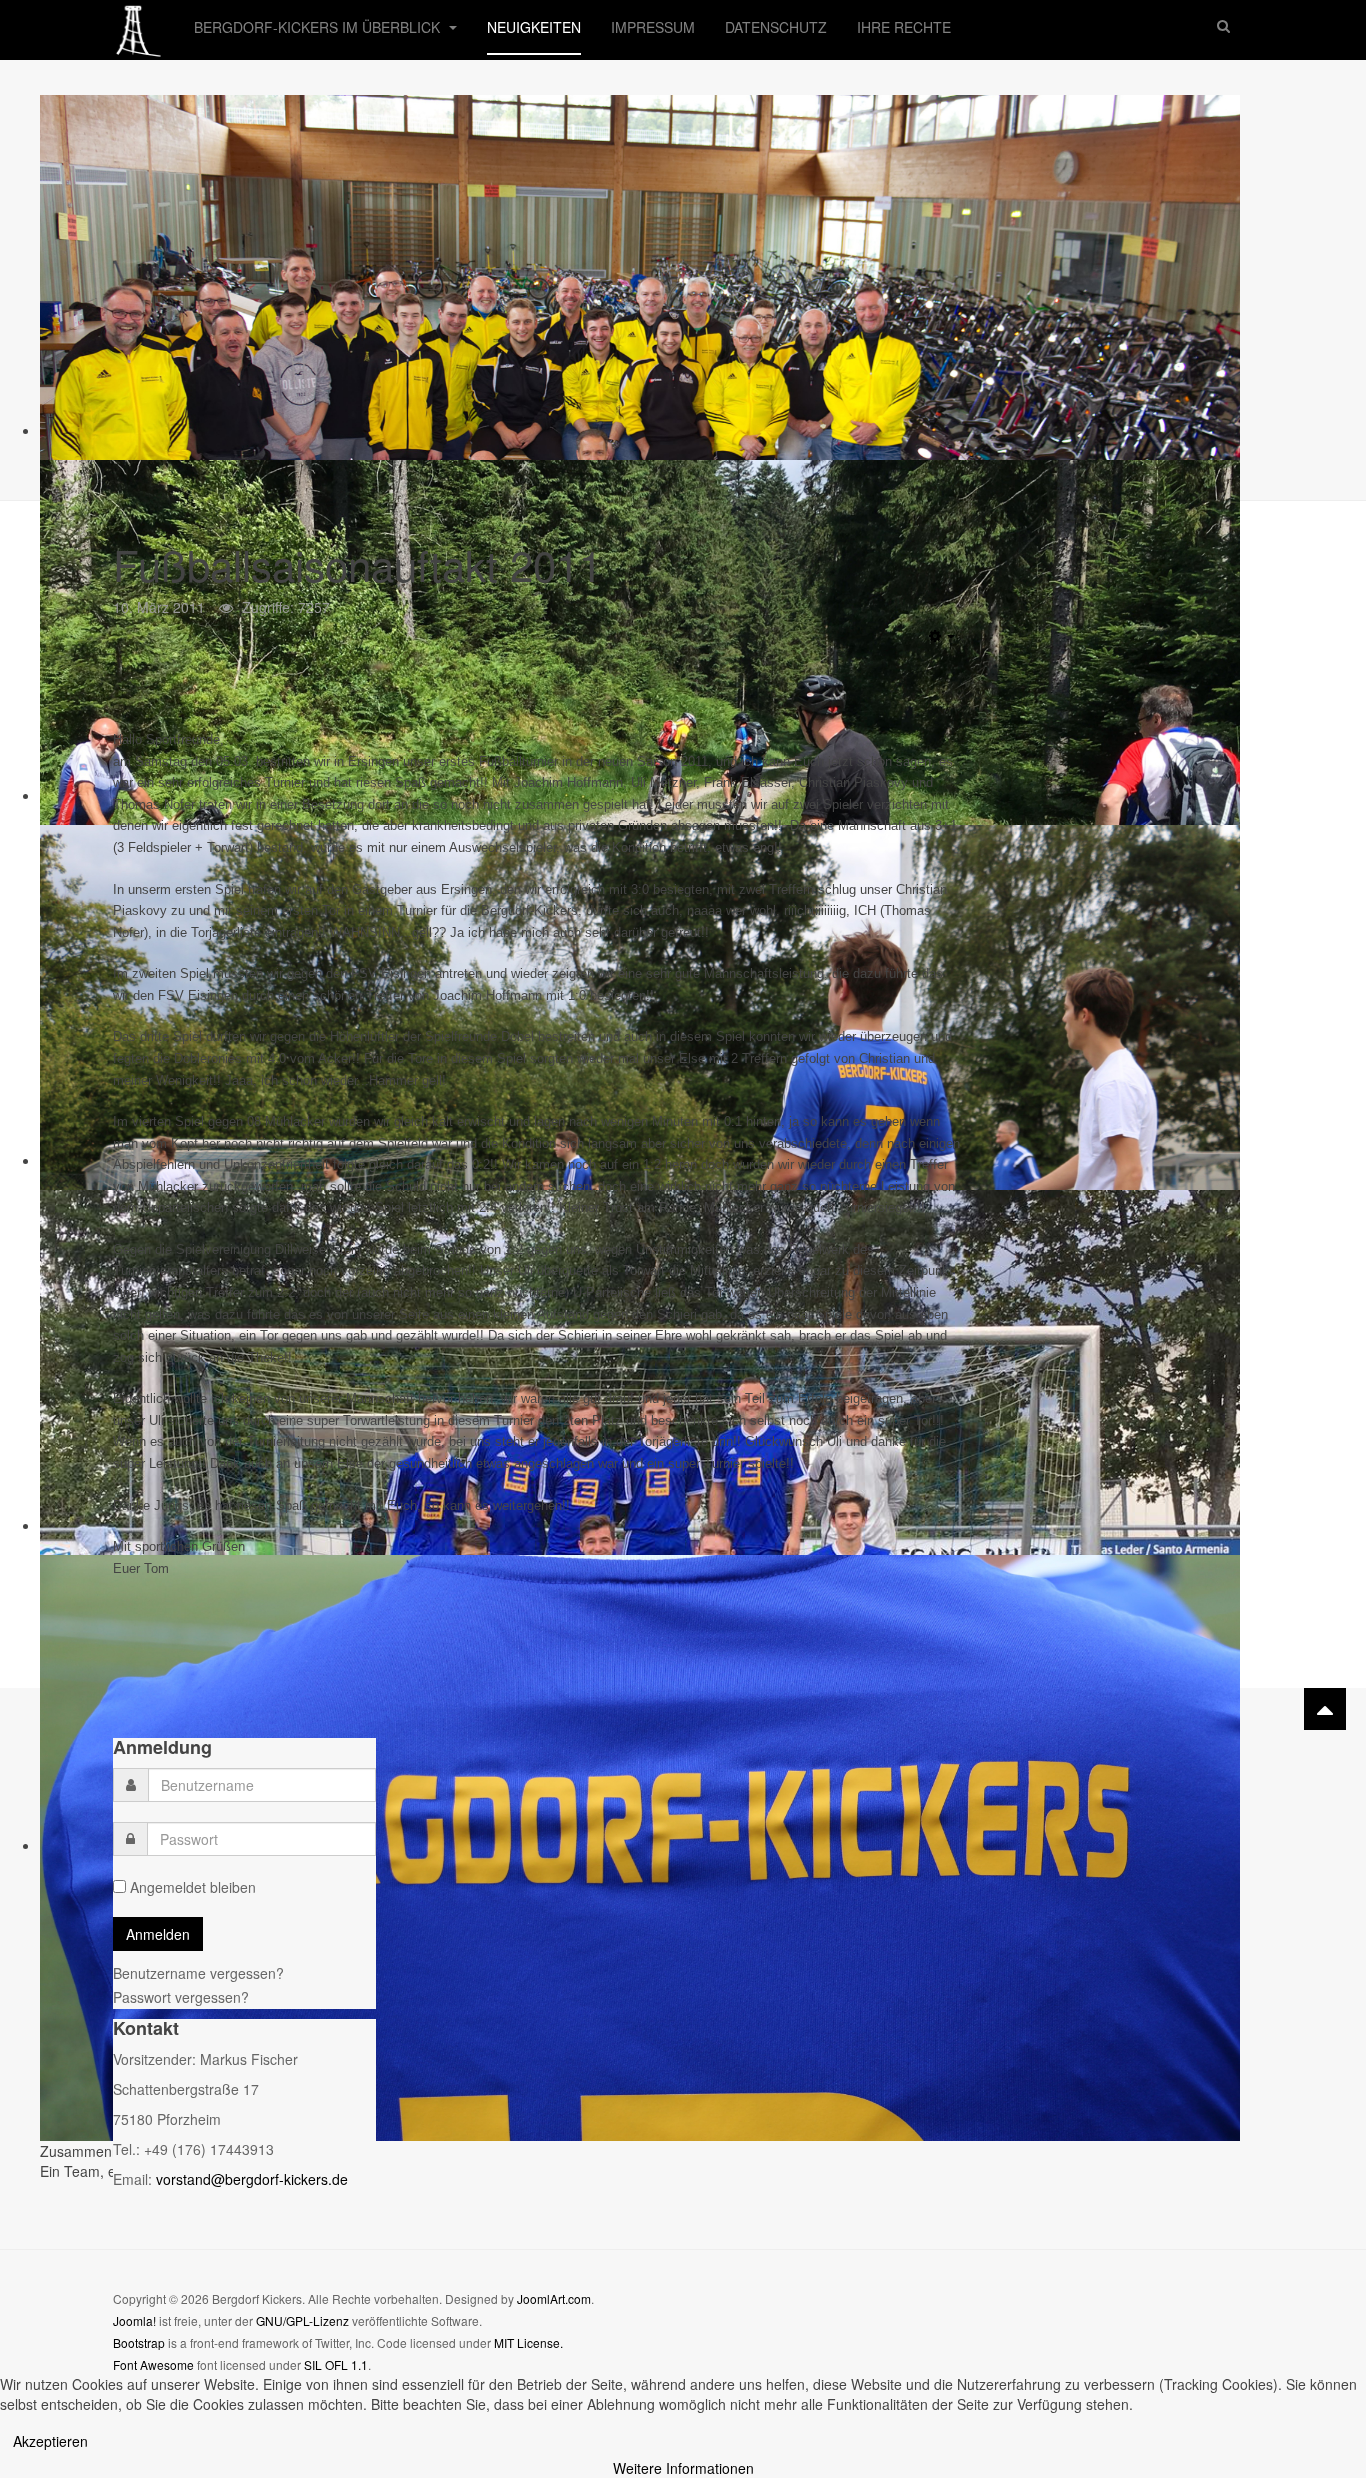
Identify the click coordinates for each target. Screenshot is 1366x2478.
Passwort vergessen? (181, 1997)
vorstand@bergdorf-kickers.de (252, 2179)
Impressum (653, 27)
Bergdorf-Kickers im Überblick (319, 27)
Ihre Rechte (904, 27)
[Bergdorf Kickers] (138, 27)
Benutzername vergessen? (198, 1973)
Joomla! (134, 2320)
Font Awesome (153, 2364)
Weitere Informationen (683, 2468)
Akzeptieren (50, 2441)
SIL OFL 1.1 (336, 2364)
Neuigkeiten (534, 27)
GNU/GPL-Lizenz (302, 2320)
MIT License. (528, 2342)
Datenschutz (776, 27)
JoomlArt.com (554, 2298)
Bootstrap (139, 2342)
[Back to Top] (1325, 1709)
